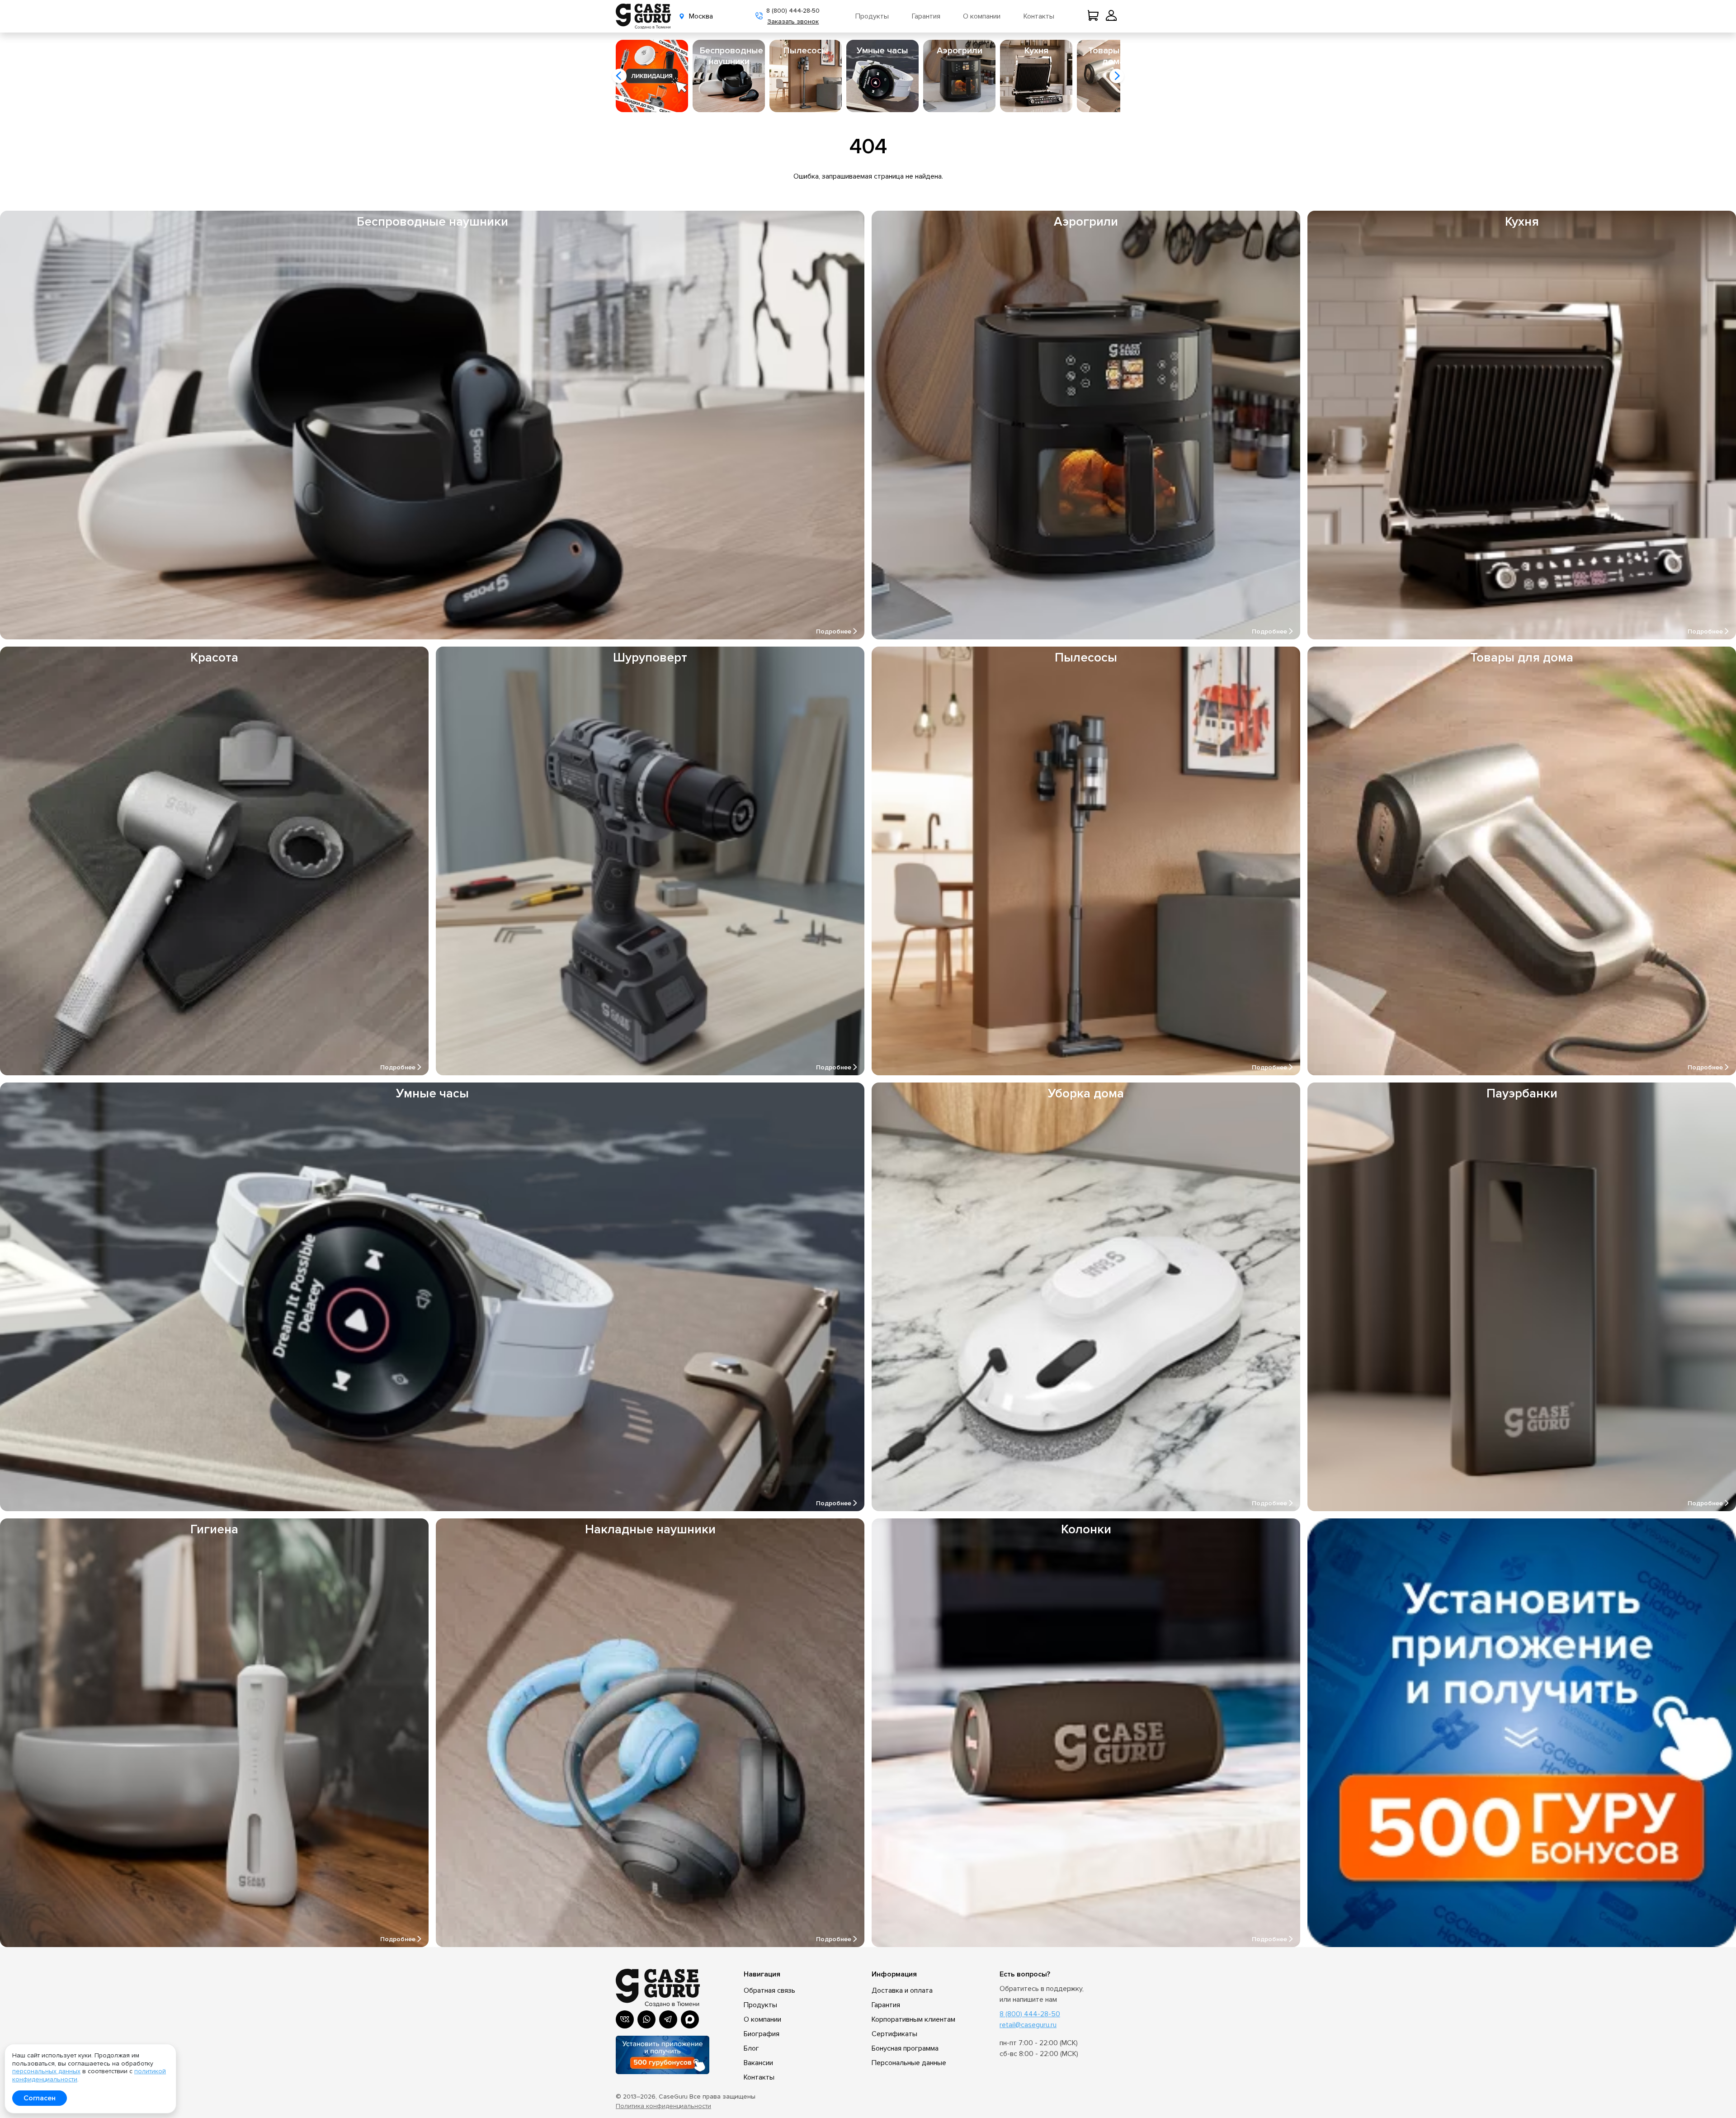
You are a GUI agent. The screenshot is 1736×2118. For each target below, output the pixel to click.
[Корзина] (1095, 16)
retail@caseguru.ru (1028, 2025)
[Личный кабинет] (1111, 16)
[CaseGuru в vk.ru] (625, 2019)
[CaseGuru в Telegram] (668, 2019)
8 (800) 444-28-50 (793, 11)
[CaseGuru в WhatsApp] (646, 2019)
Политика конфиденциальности (663, 2106)
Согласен (40, 2098)
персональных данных (46, 2071)
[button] (619, 76)
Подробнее (834, 632)
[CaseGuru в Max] (690, 2019)
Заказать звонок (793, 21)
